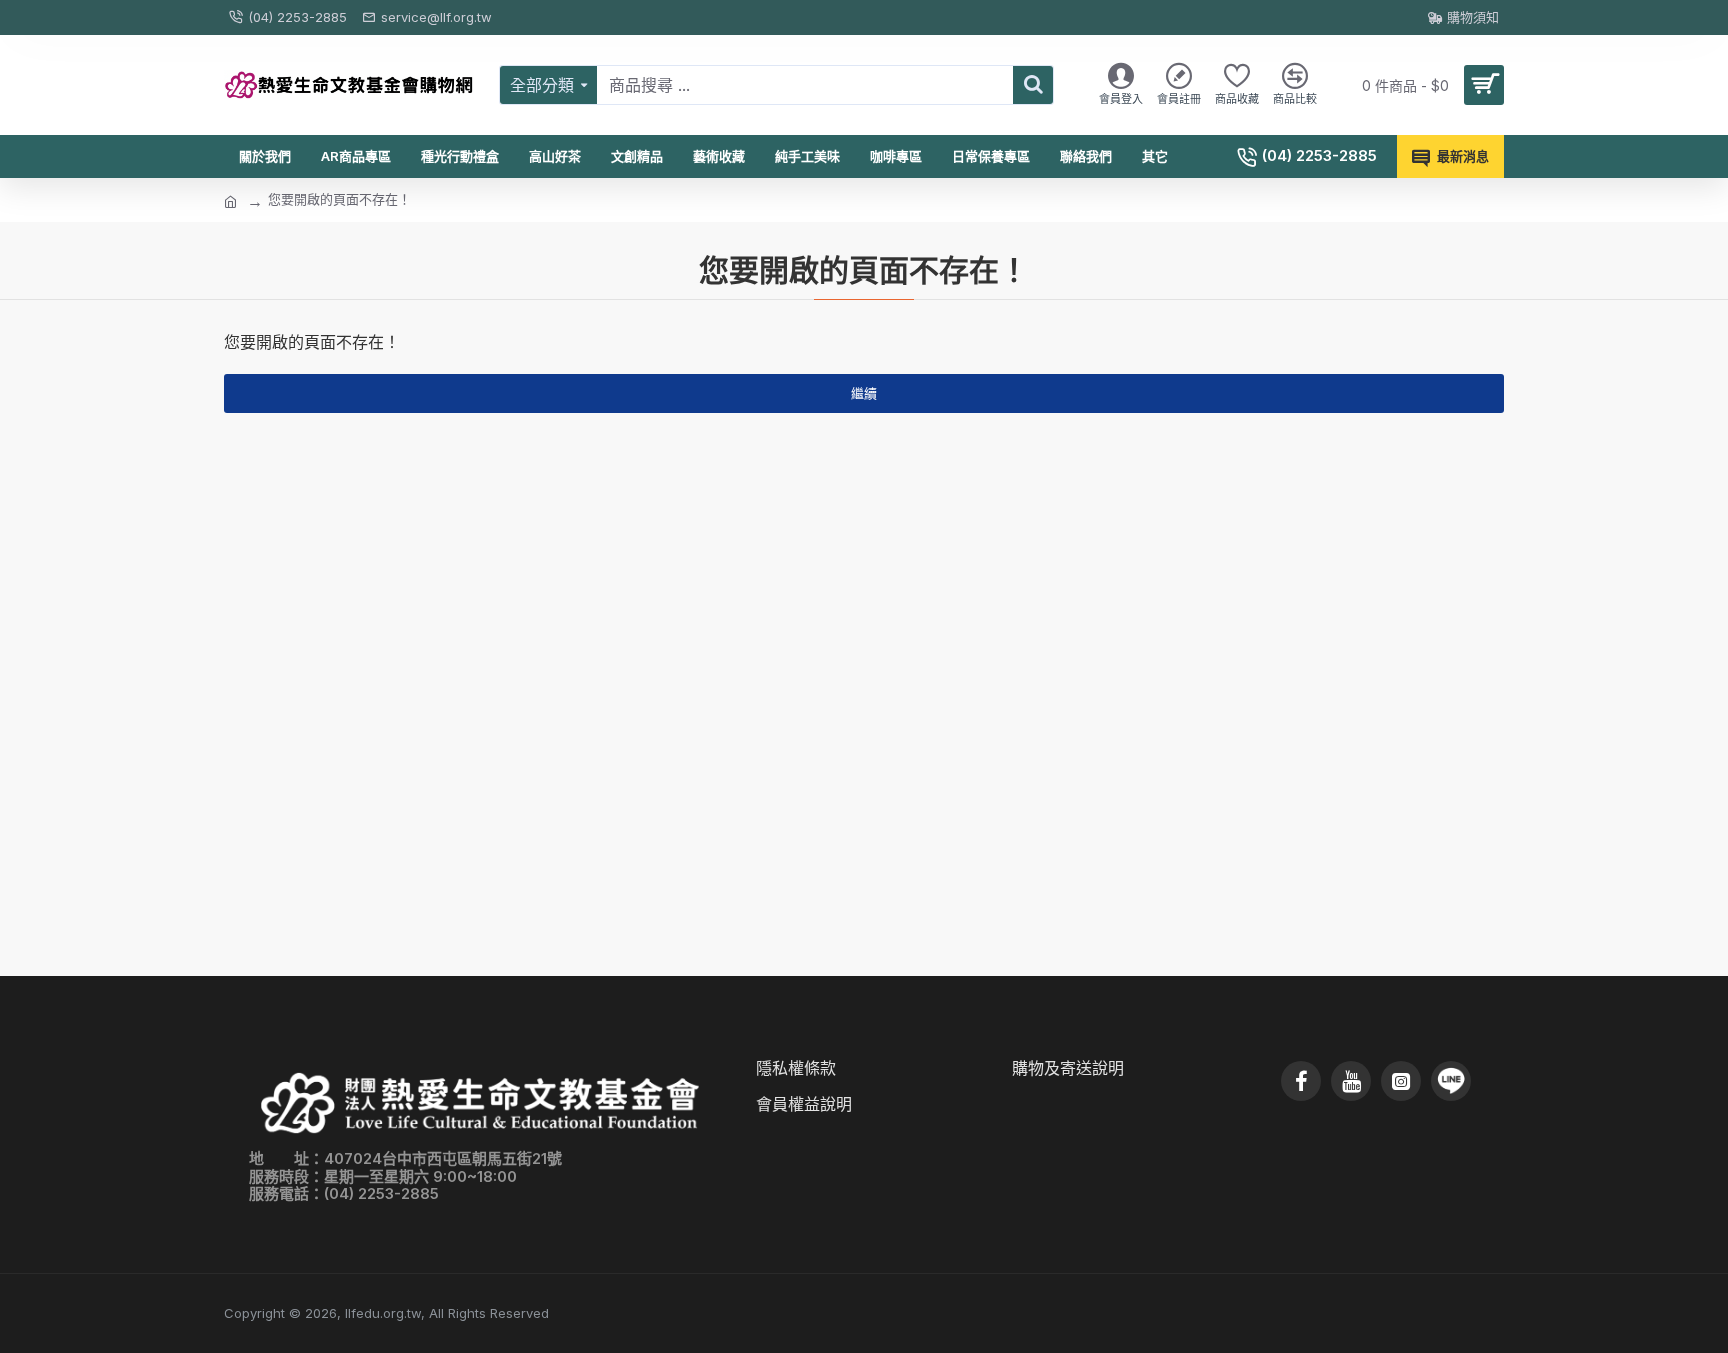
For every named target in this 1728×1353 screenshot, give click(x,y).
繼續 (864, 393)
